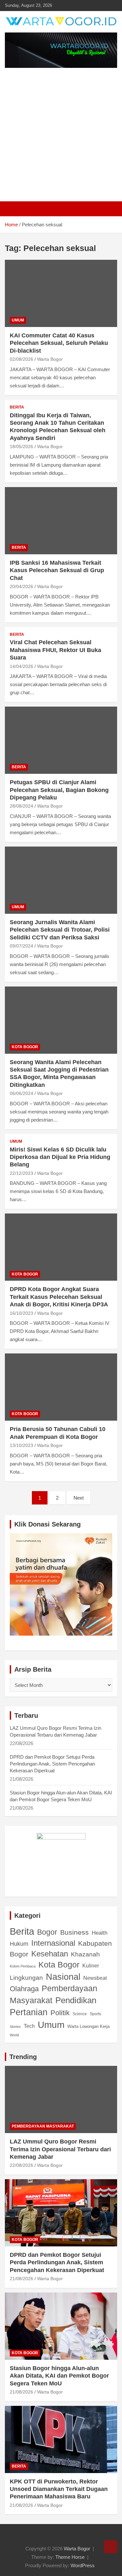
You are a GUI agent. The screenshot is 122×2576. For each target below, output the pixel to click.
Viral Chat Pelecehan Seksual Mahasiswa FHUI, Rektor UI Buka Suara (55, 650)
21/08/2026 (21, 2279)
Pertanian (29, 2012)
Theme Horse (70, 2557)
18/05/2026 (21, 446)
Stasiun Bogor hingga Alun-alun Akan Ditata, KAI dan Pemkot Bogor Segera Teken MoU (59, 2376)
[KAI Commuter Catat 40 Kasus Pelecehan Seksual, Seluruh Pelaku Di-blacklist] (61, 293)
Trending (23, 2057)
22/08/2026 (21, 2165)
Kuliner (91, 1966)
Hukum (19, 1944)
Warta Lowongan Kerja (88, 2026)
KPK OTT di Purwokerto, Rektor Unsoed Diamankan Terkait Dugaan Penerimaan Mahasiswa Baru (59, 2489)
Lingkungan (26, 1978)
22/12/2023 (21, 1173)
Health (100, 1933)
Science (80, 2014)
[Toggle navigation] (13, 209)
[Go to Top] (111, 2547)
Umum (18, 320)
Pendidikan (76, 2000)
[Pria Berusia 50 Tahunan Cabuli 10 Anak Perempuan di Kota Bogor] (61, 1387)
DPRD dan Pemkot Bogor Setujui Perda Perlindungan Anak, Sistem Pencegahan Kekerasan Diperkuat (52, 1764)
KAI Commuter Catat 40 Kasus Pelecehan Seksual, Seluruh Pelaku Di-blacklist (59, 343)
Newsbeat (95, 1978)
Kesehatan (50, 1954)
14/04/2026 (21, 666)
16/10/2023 (21, 1313)
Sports (95, 2014)
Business (75, 1932)
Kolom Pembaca (23, 1966)
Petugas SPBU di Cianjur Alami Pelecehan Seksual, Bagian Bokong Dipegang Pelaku (59, 790)
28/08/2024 (21, 806)
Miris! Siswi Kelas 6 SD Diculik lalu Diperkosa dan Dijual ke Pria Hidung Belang (60, 1157)
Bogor (47, 1932)
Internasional (53, 1943)
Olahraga (24, 1989)
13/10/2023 (21, 1445)
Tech (29, 2026)
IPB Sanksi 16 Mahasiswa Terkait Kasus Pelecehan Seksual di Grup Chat (57, 570)
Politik (60, 2013)
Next (79, 1498)
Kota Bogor (25, 1047)
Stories (15, 2027)
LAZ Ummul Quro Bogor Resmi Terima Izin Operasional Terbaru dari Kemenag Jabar (60, 2149)
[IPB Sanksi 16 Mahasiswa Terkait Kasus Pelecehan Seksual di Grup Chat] (61, 521)
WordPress (83, 2565)
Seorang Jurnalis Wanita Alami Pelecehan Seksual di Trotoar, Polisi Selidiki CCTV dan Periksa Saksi (60, 930)
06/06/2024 (21, 1093)
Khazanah (85, 1954)
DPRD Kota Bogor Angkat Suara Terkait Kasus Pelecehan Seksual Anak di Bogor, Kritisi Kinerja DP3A (59, 1297)
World (14, 2035)
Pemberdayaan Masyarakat (54, 1994)
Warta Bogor (50, 359)
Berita (17, 407)
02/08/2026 (21, 359)
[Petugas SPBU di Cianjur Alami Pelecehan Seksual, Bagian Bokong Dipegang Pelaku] (61, 740)
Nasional (63, 1977)
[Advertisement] (61, 135)
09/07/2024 (21, 946)
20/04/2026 (21, 586)
